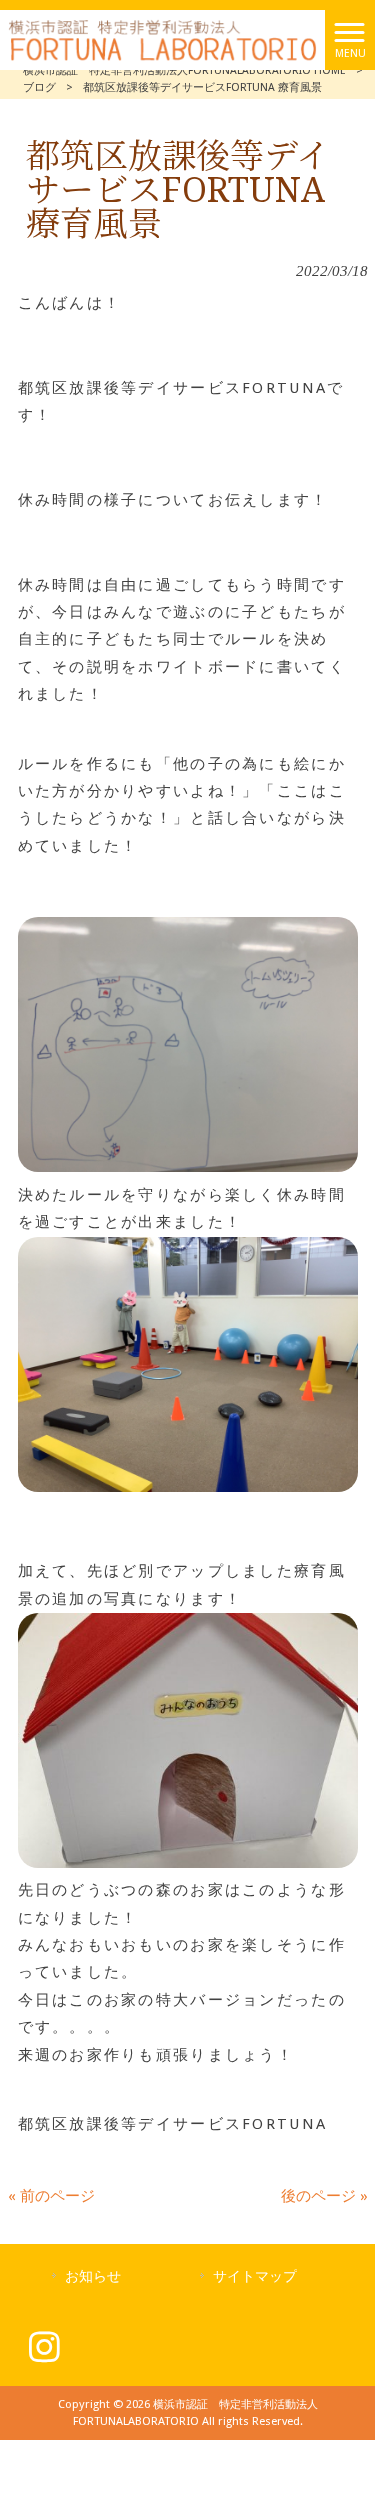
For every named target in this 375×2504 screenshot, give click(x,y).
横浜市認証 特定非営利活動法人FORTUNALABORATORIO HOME (184, 70)
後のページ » (324, 2196)
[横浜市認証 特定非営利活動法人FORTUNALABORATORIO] (162, 39)
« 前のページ (51, 2196)
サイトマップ (255, 2276)
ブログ (39, 87)
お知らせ (93, 2276)
